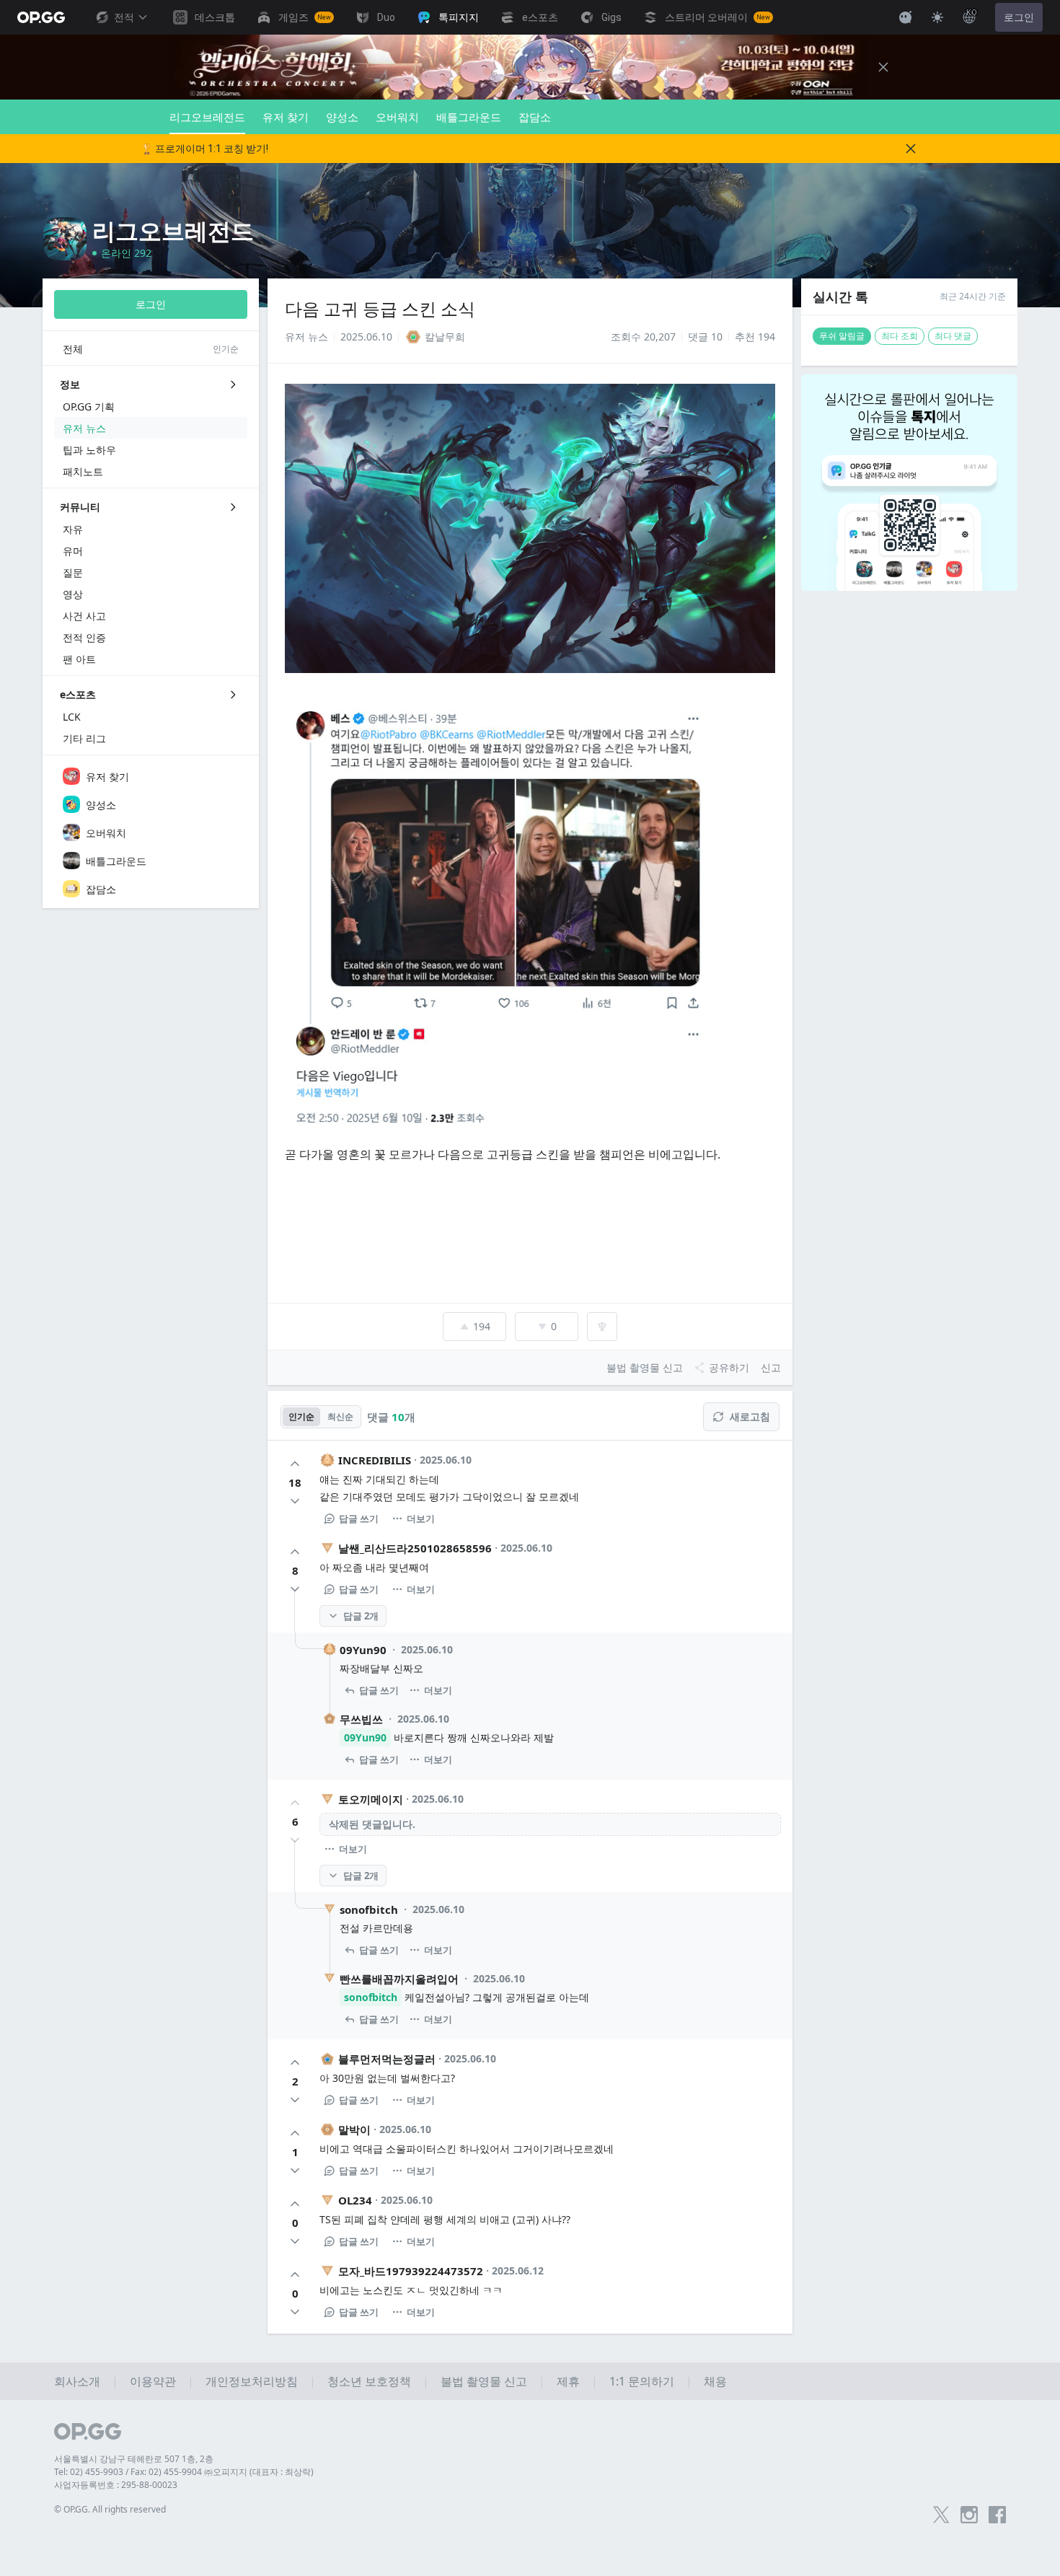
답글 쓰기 (359, 1518)
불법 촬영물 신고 (484, 2381)
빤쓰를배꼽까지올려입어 (399, 1979)
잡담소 (535, 117)
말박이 (354, 2129)
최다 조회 (900, 336)
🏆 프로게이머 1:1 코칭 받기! (204, 149)
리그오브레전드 (207, 117)
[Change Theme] (937, 17)
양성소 (342, 117)
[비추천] (295, 1501)
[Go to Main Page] (41, 17)
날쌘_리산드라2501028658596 (415, 1548)
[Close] (883, 67)
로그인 (1019, 17)
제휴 (568, 2381)
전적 (124, 17)
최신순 (340, 1416)
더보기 (421, 1518)
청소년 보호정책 (369, 2381)
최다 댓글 (953, 336)
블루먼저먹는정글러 (387, 2059)
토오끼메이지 (371, 1799)
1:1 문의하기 (642, 2381)
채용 (715, 2381)
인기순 (301, 1416)
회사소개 (77, 2381)
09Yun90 (363, 1650)
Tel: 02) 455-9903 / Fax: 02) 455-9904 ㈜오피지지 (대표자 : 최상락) (184, 2472)
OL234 (355, 2200)
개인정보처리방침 (252, 2381)
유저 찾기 (286, 117)
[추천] (295, 1464)
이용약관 (153, 2381)
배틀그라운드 (469, 117)
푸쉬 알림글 (842, 336)
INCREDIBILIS (375, 1460)
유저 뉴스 (306, 337)
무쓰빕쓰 (361, 1719)
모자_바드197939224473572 (411, 2271)
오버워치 (397, 117)
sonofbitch (369, 1909)
